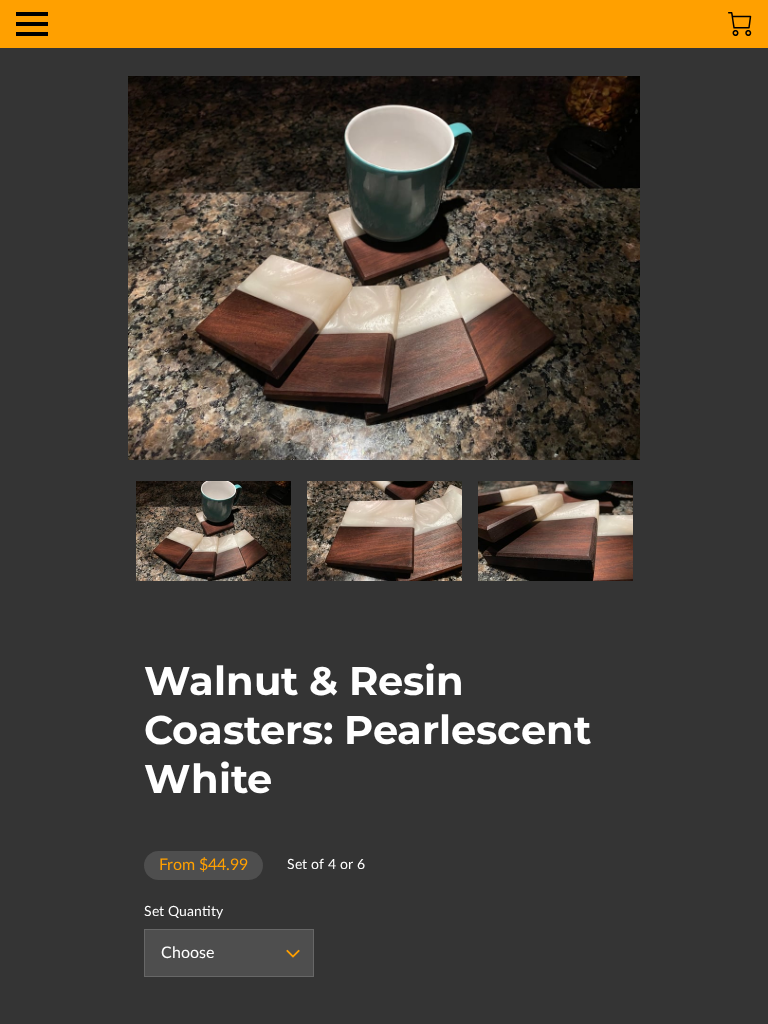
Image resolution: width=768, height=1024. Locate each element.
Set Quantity (183, 912)
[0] (740, 24)
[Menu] (32, 24)
